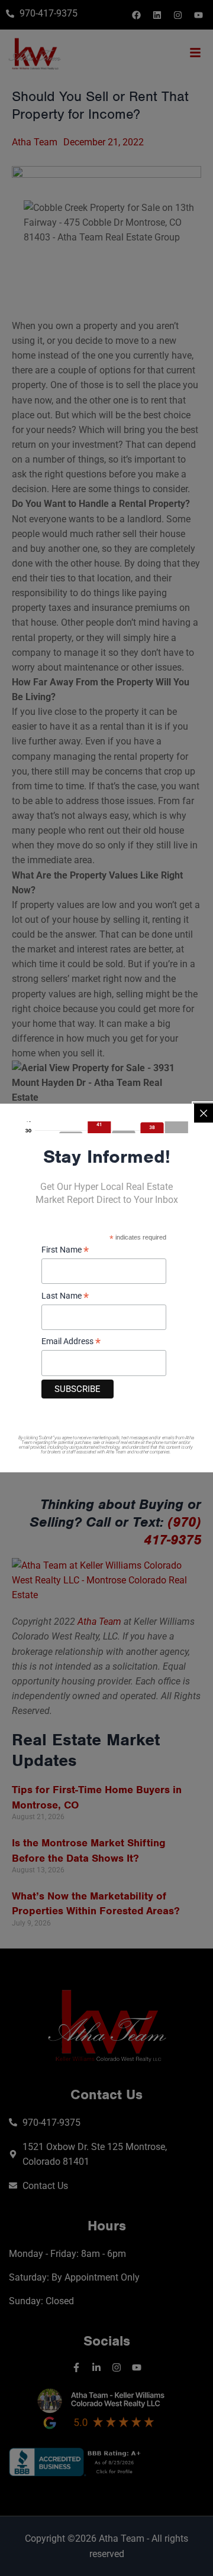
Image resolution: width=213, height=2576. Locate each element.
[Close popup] (204, 1113)
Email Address (71, 1342)
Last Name (65, 1297)
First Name (65, 1250)
